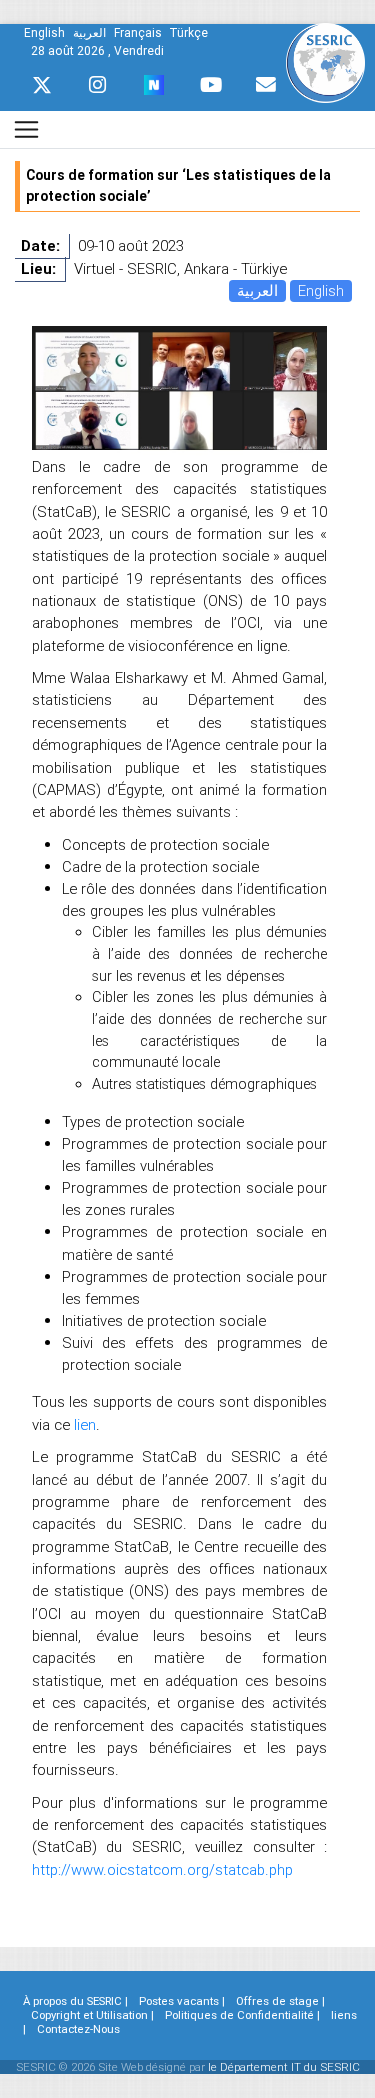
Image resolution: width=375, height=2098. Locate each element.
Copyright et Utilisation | (92, 2015)
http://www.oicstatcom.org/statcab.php (162, 1869)
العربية (257, 290)
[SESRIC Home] (325, 61)
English (321, 290)
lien (85, 1424)
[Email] (266, 85)
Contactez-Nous (78, 2029)
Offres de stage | (280, 2001)
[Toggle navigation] (26, 129)
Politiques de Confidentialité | (242, 2015)
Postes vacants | (182, 2001)
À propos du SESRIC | (75, 2001)
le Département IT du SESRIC (284, 2067)
